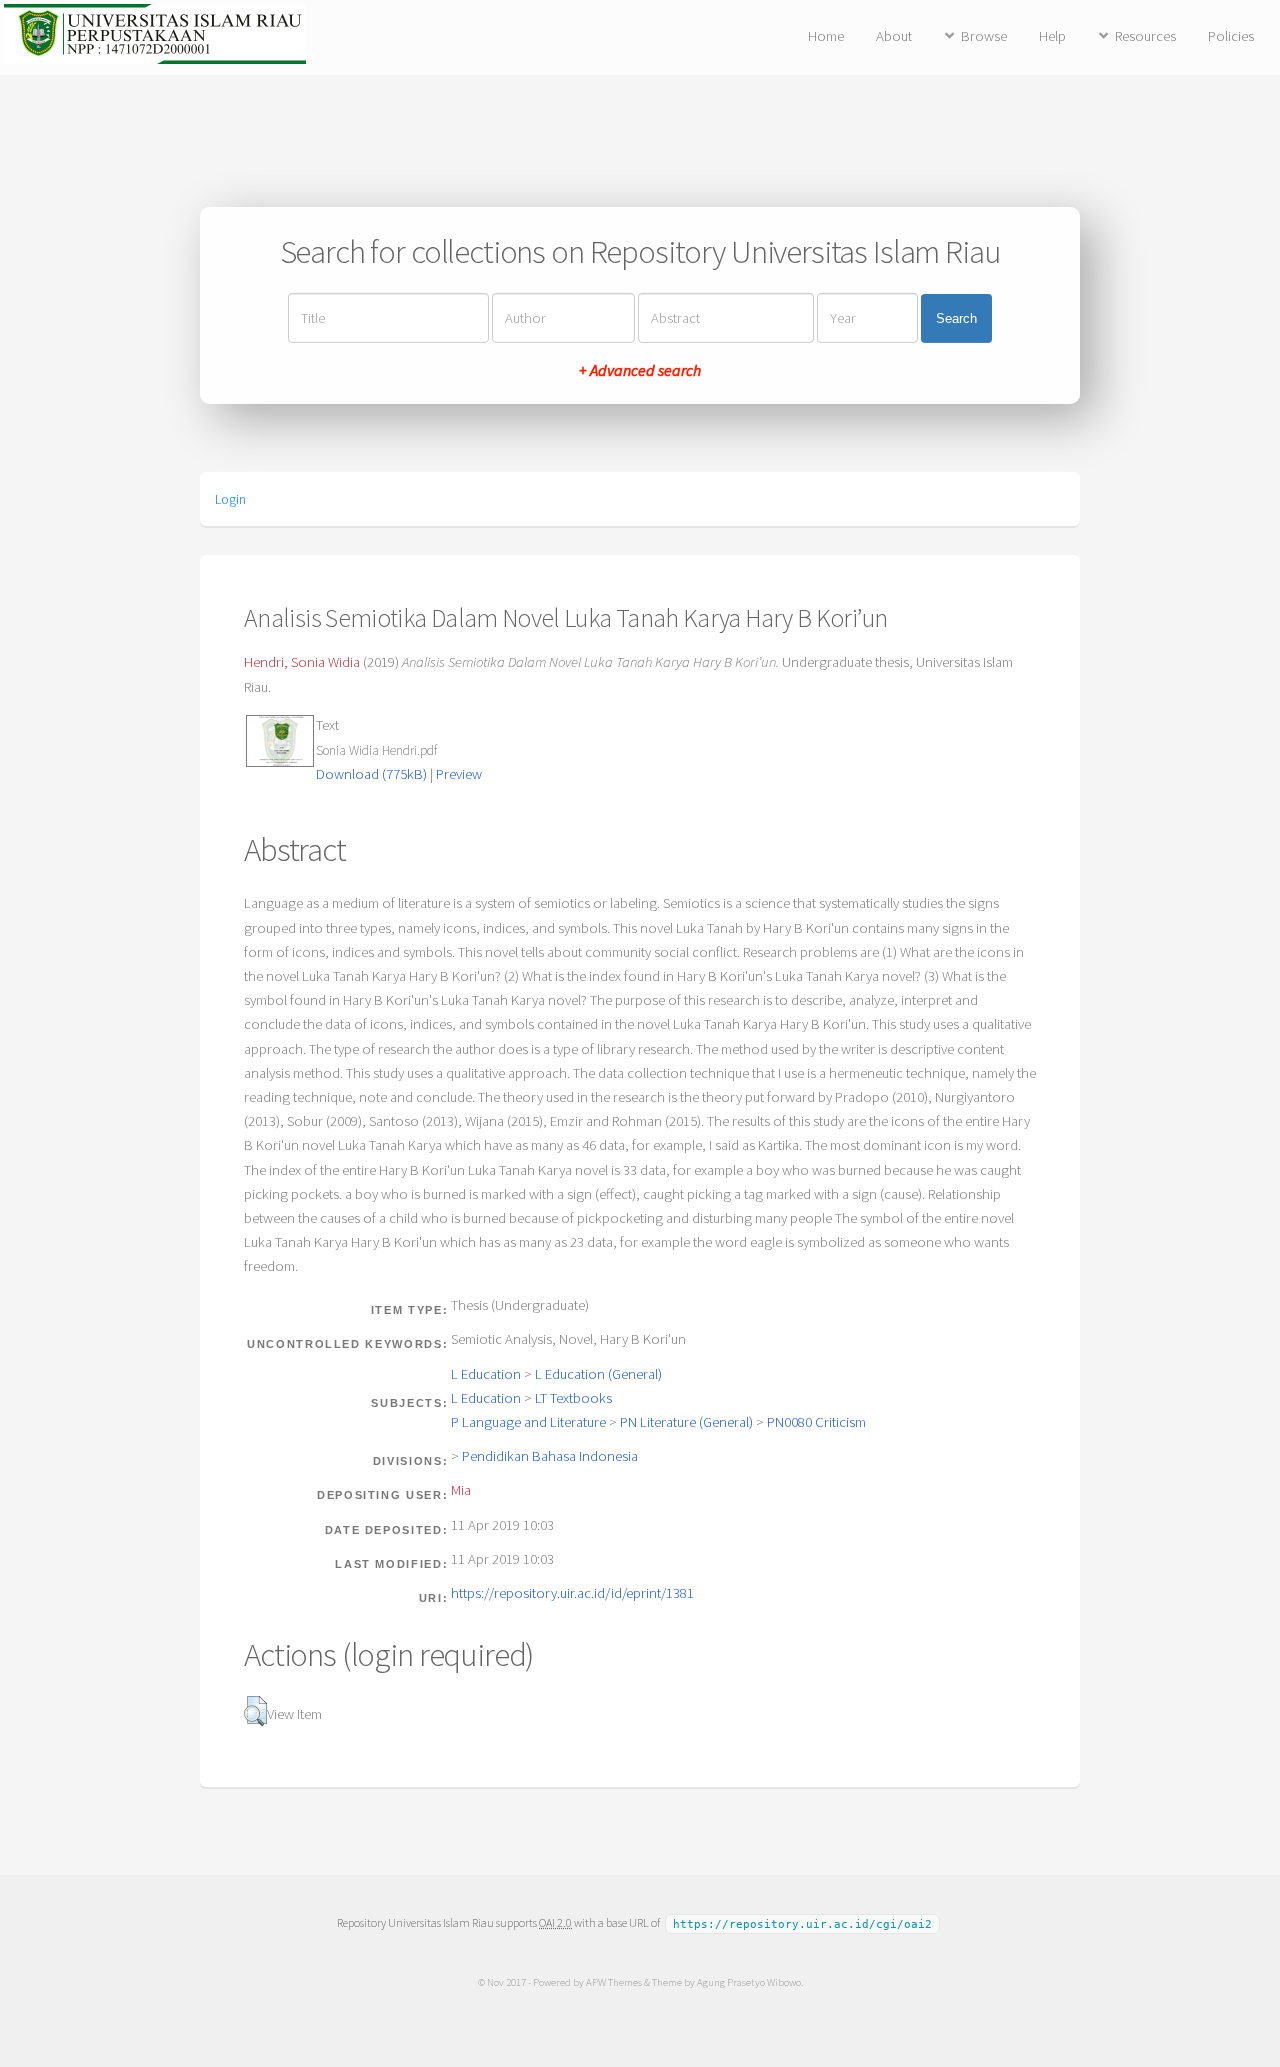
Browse (984, 36)
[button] (255, 1711)
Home (826, 36)
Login (230, 499)
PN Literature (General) (686, 1422)
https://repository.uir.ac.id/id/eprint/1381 (572, 1593)
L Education (486, 1374)
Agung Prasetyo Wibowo (749, 1982)
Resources (1145, 36)
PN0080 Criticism (816, 1422)
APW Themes (614, 1982)
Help (1052, 36)
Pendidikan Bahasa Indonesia (550, 1456)
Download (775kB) (371, 774)
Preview (459, 774)
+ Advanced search (640, 370)
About (894, 36)
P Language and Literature (528, 1422)
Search (956, 318)
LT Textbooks (573, 1398)
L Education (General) (598, 1374)
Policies (1231, 36)
